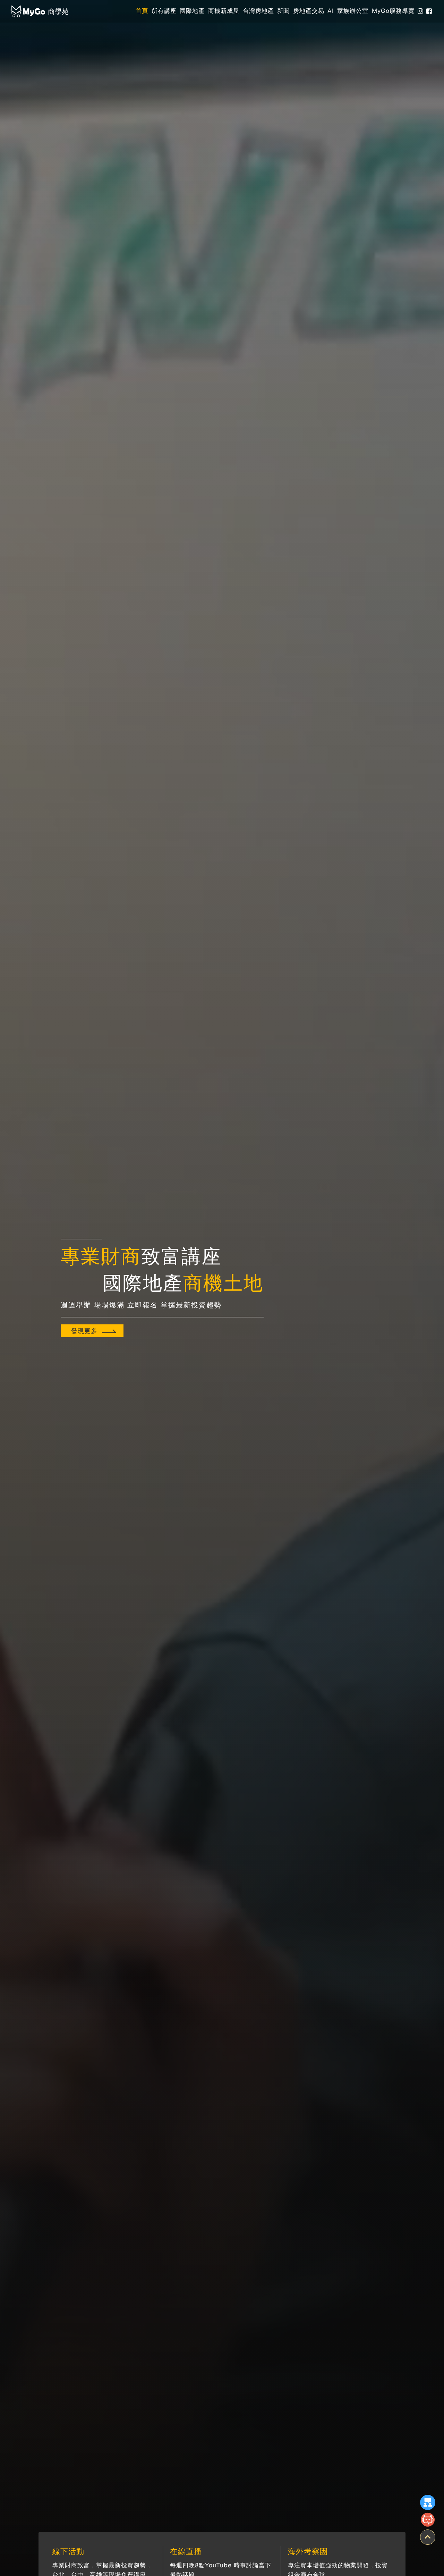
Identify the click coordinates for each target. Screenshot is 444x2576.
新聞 (283, 11)
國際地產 (192, 11)
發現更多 (84, 1331)
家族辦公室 (353, 11)
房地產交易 (309, 11)
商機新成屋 (224, 11)
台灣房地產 (258, 11)
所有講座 (164, 11)
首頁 (142, 11)
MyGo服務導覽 (393, 11)
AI (331, 11)
